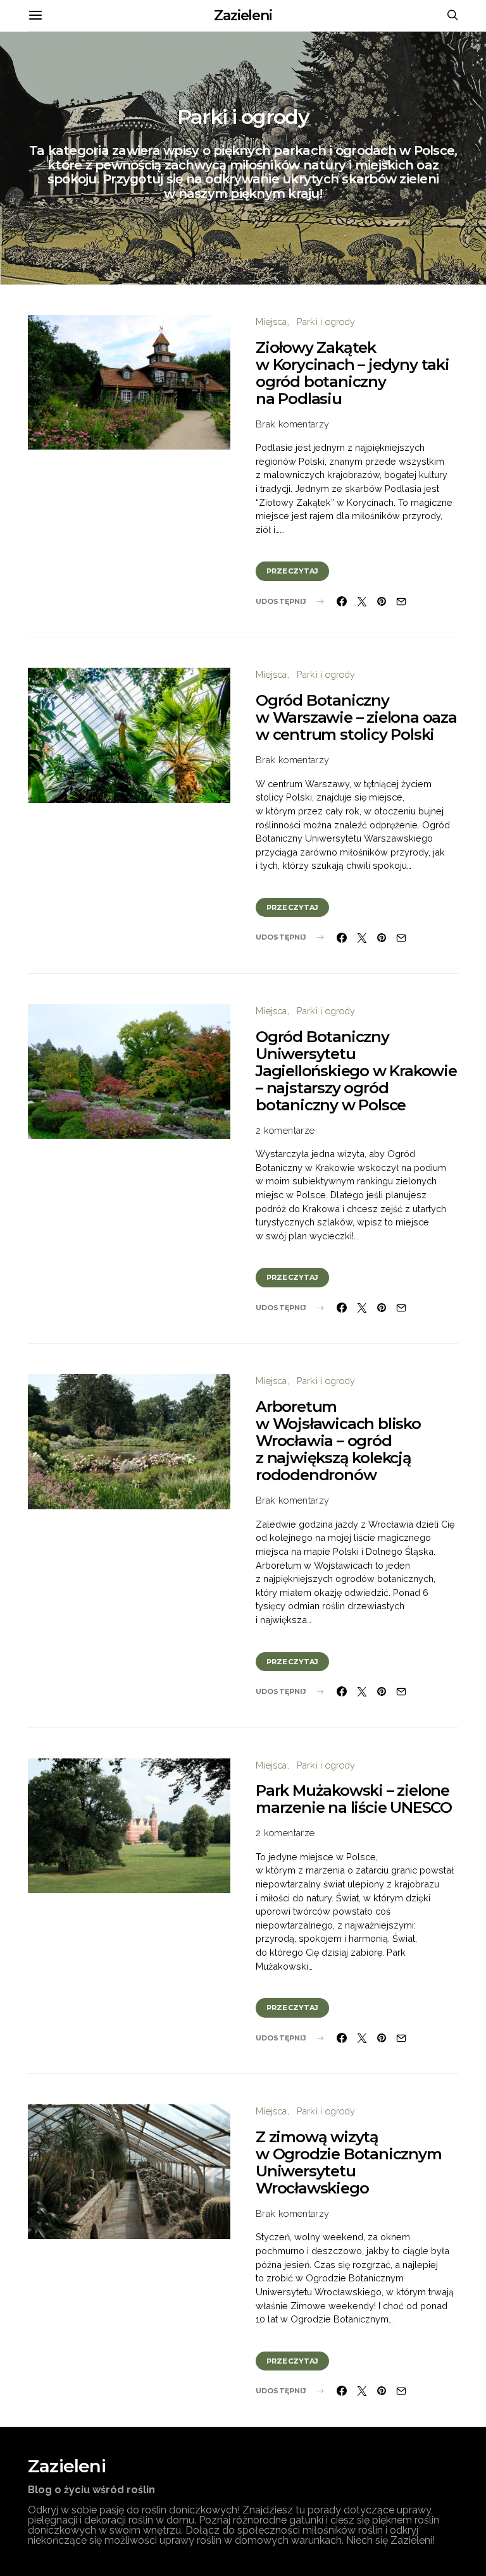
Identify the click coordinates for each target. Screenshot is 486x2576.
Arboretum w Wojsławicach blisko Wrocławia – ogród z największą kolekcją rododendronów (338, 1441)
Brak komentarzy (292, 424)
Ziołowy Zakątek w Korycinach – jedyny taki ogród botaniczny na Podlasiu (352, 373)
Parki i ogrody (326, 322)
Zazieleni (243, 15)
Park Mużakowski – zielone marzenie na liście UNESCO (354, 1799)
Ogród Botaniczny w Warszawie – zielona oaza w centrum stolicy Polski (356, 717)
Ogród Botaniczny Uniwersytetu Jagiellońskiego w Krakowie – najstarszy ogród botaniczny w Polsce (356, 1071)
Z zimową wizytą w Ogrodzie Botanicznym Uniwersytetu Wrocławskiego (349, 2162)
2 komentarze (285, 1130)
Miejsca (271, 322)
